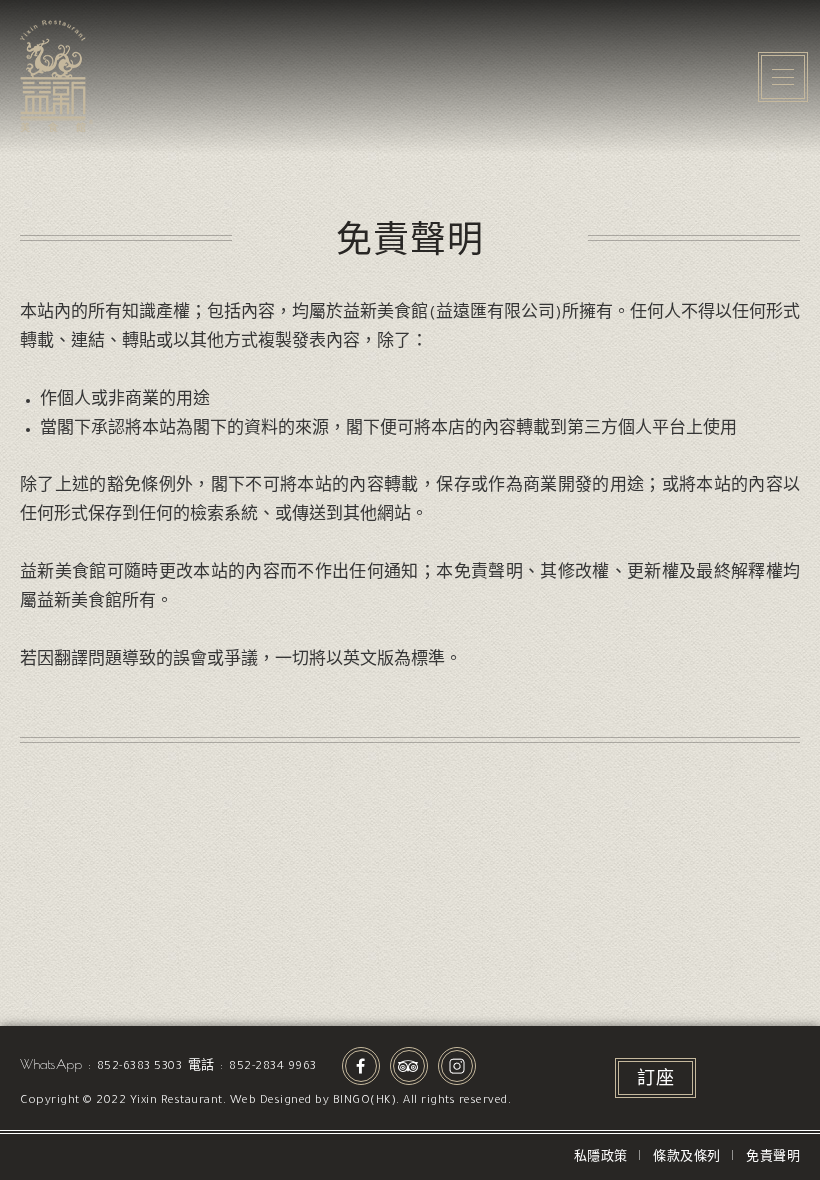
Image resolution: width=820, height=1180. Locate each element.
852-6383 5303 (140, 1067)
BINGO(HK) (365, 1101)
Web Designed (271, 1101)
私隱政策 (601, 1158)
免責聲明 (773, 1158)
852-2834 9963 (273, 1067)
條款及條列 (687, 1158)
